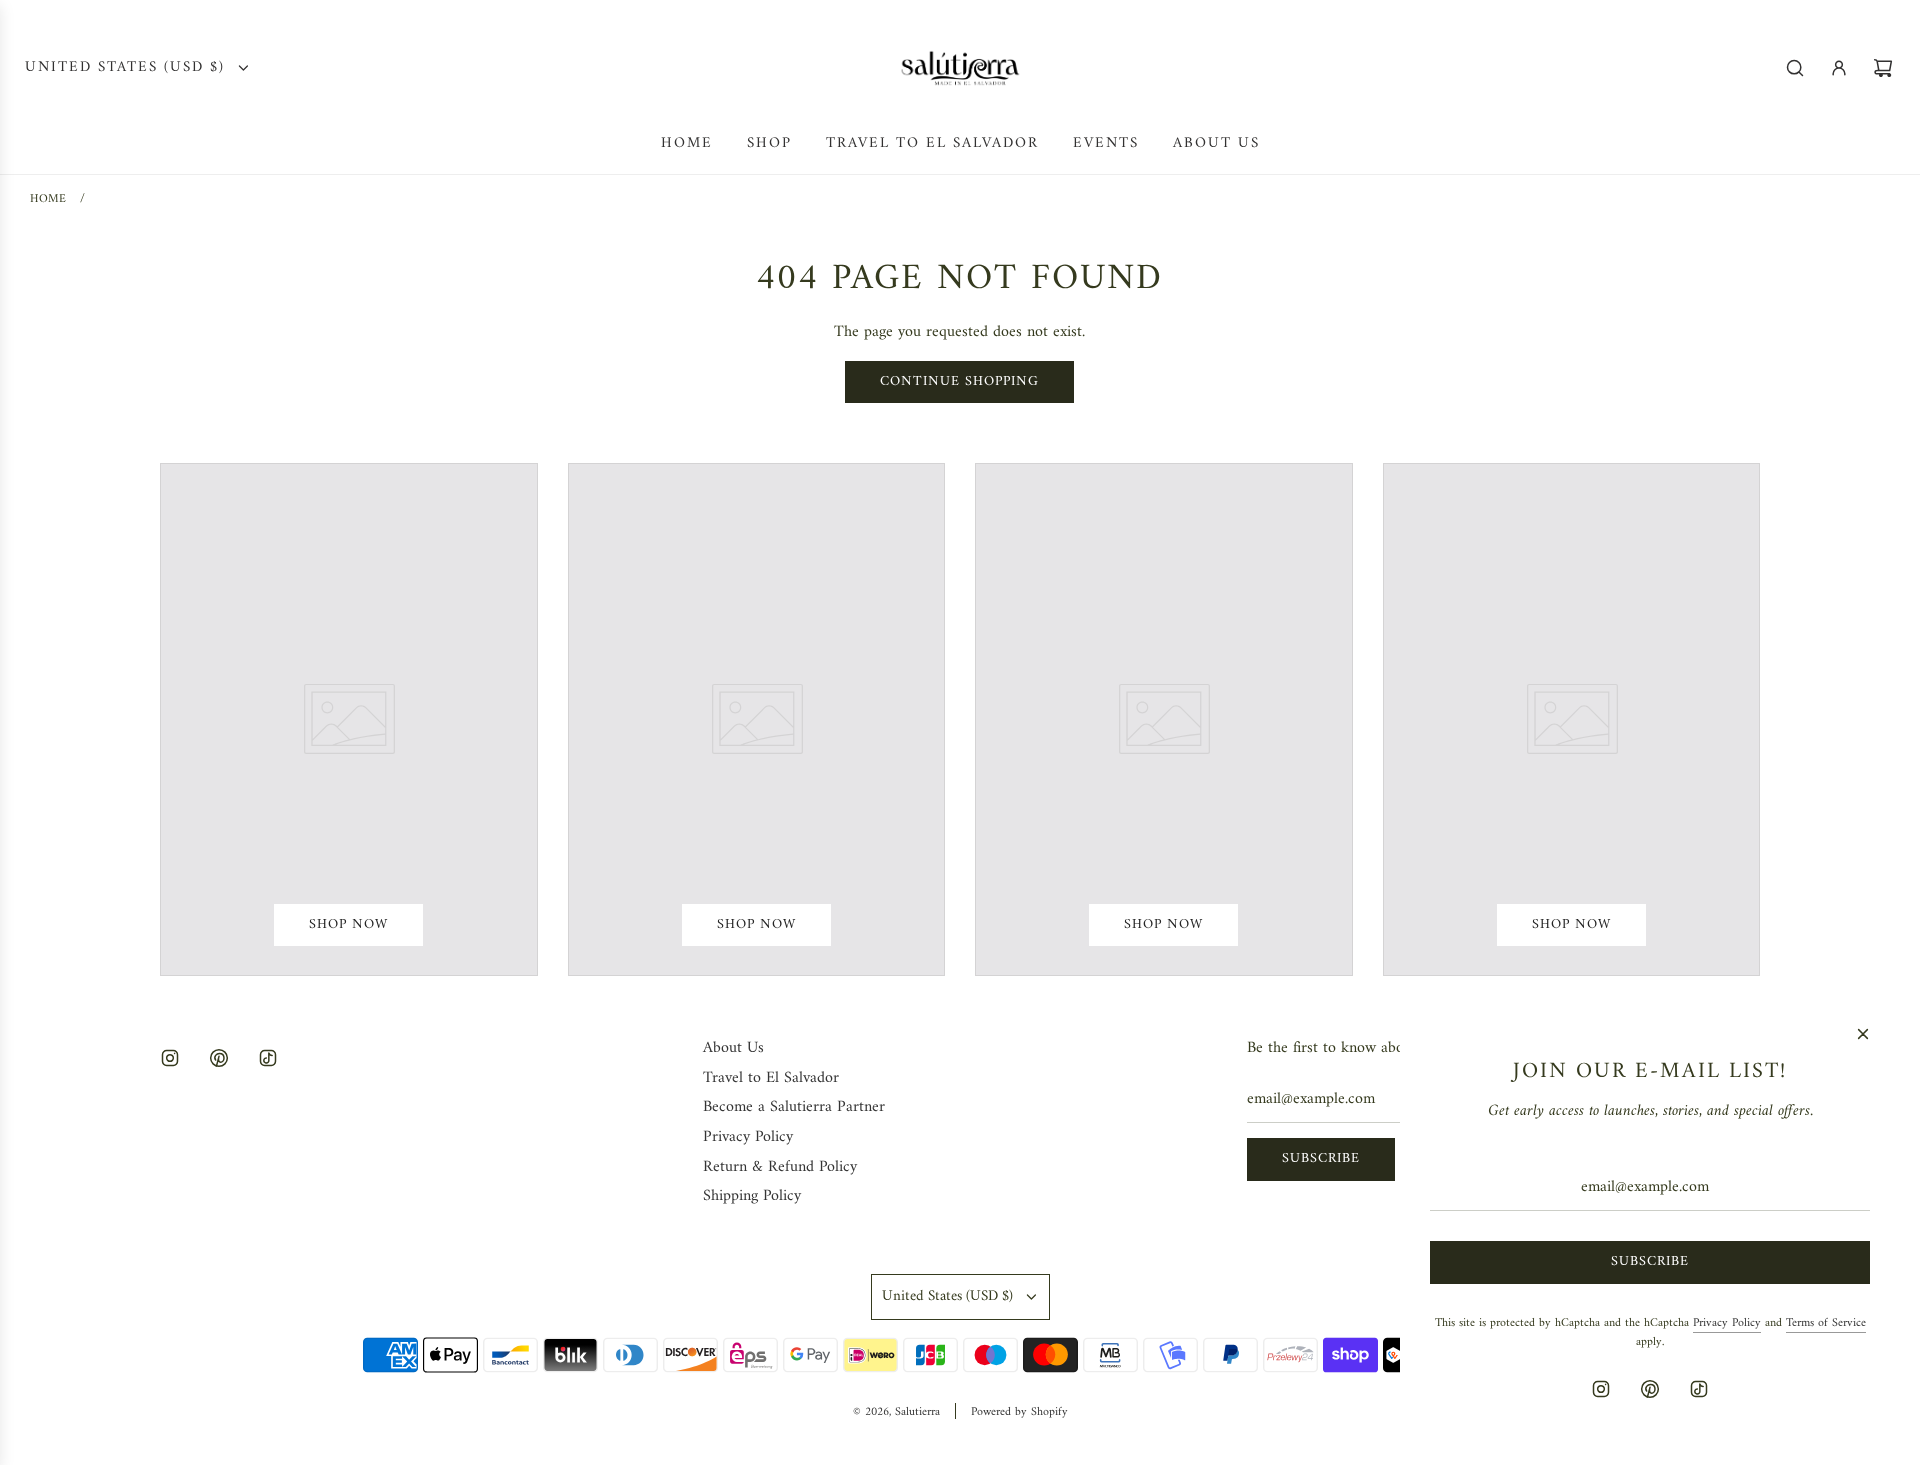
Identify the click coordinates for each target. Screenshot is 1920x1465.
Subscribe (1321, 1158)
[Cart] (1883, 68)
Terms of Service (1826, 1323)
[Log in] (1839, 68)
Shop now (348, 924)
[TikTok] (268, 1058)
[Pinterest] (219, 1058)
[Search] (1795, 68)
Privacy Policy (1727, 1323)
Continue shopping (959, 381)
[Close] (1863, 1034)
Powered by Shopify (1019, 1412)
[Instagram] (170, 1058)
